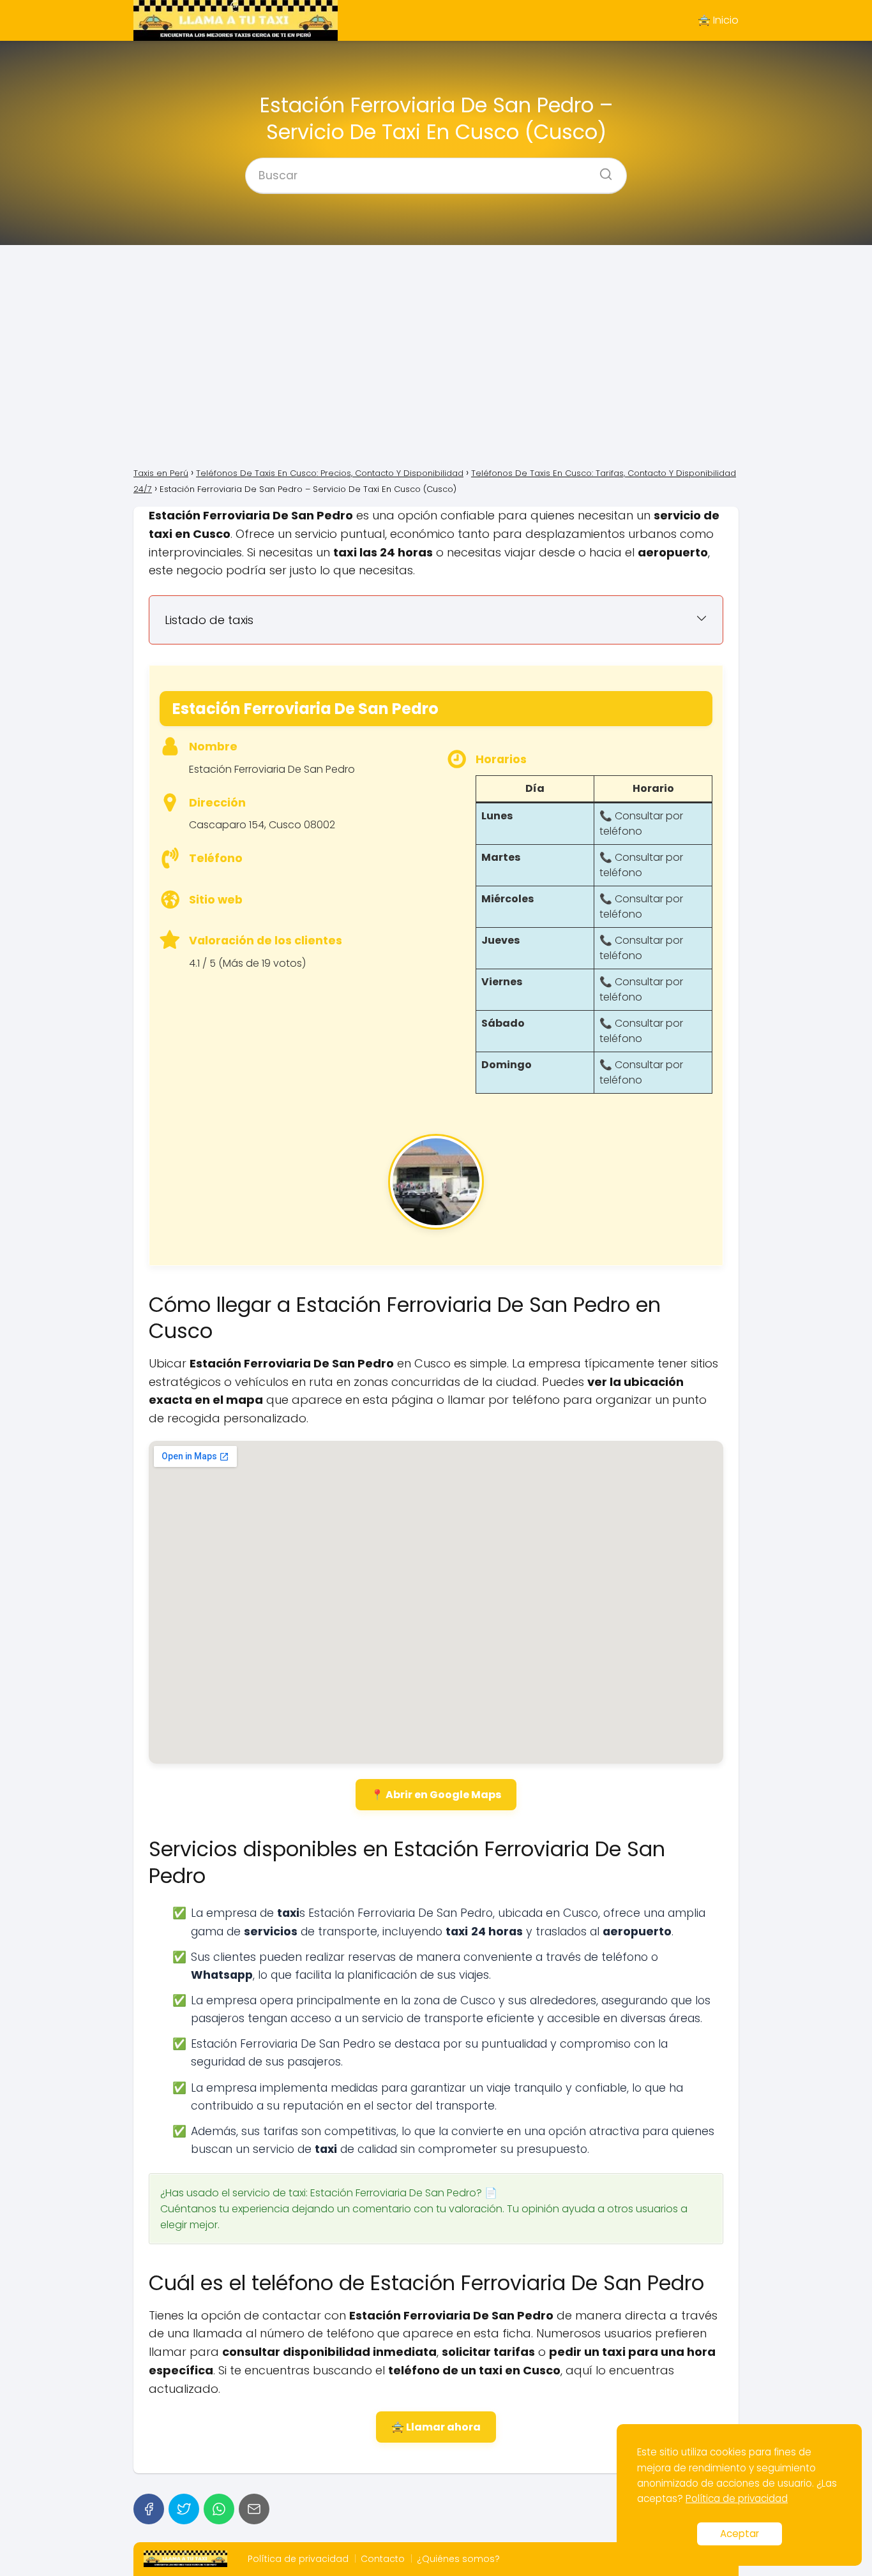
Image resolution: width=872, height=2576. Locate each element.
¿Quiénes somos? (458, 2559)
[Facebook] (149, 2509)
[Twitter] (184, 2509)
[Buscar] (601, 170)
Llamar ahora (443, 2427)
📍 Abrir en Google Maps (436, 1795)
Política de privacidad (298, 2559)
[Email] (254, 2509)
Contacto (383, 2559)
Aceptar (740, 2534)
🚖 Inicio (718, 20)
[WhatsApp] (219, 2509)
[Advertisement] (436, 355)
